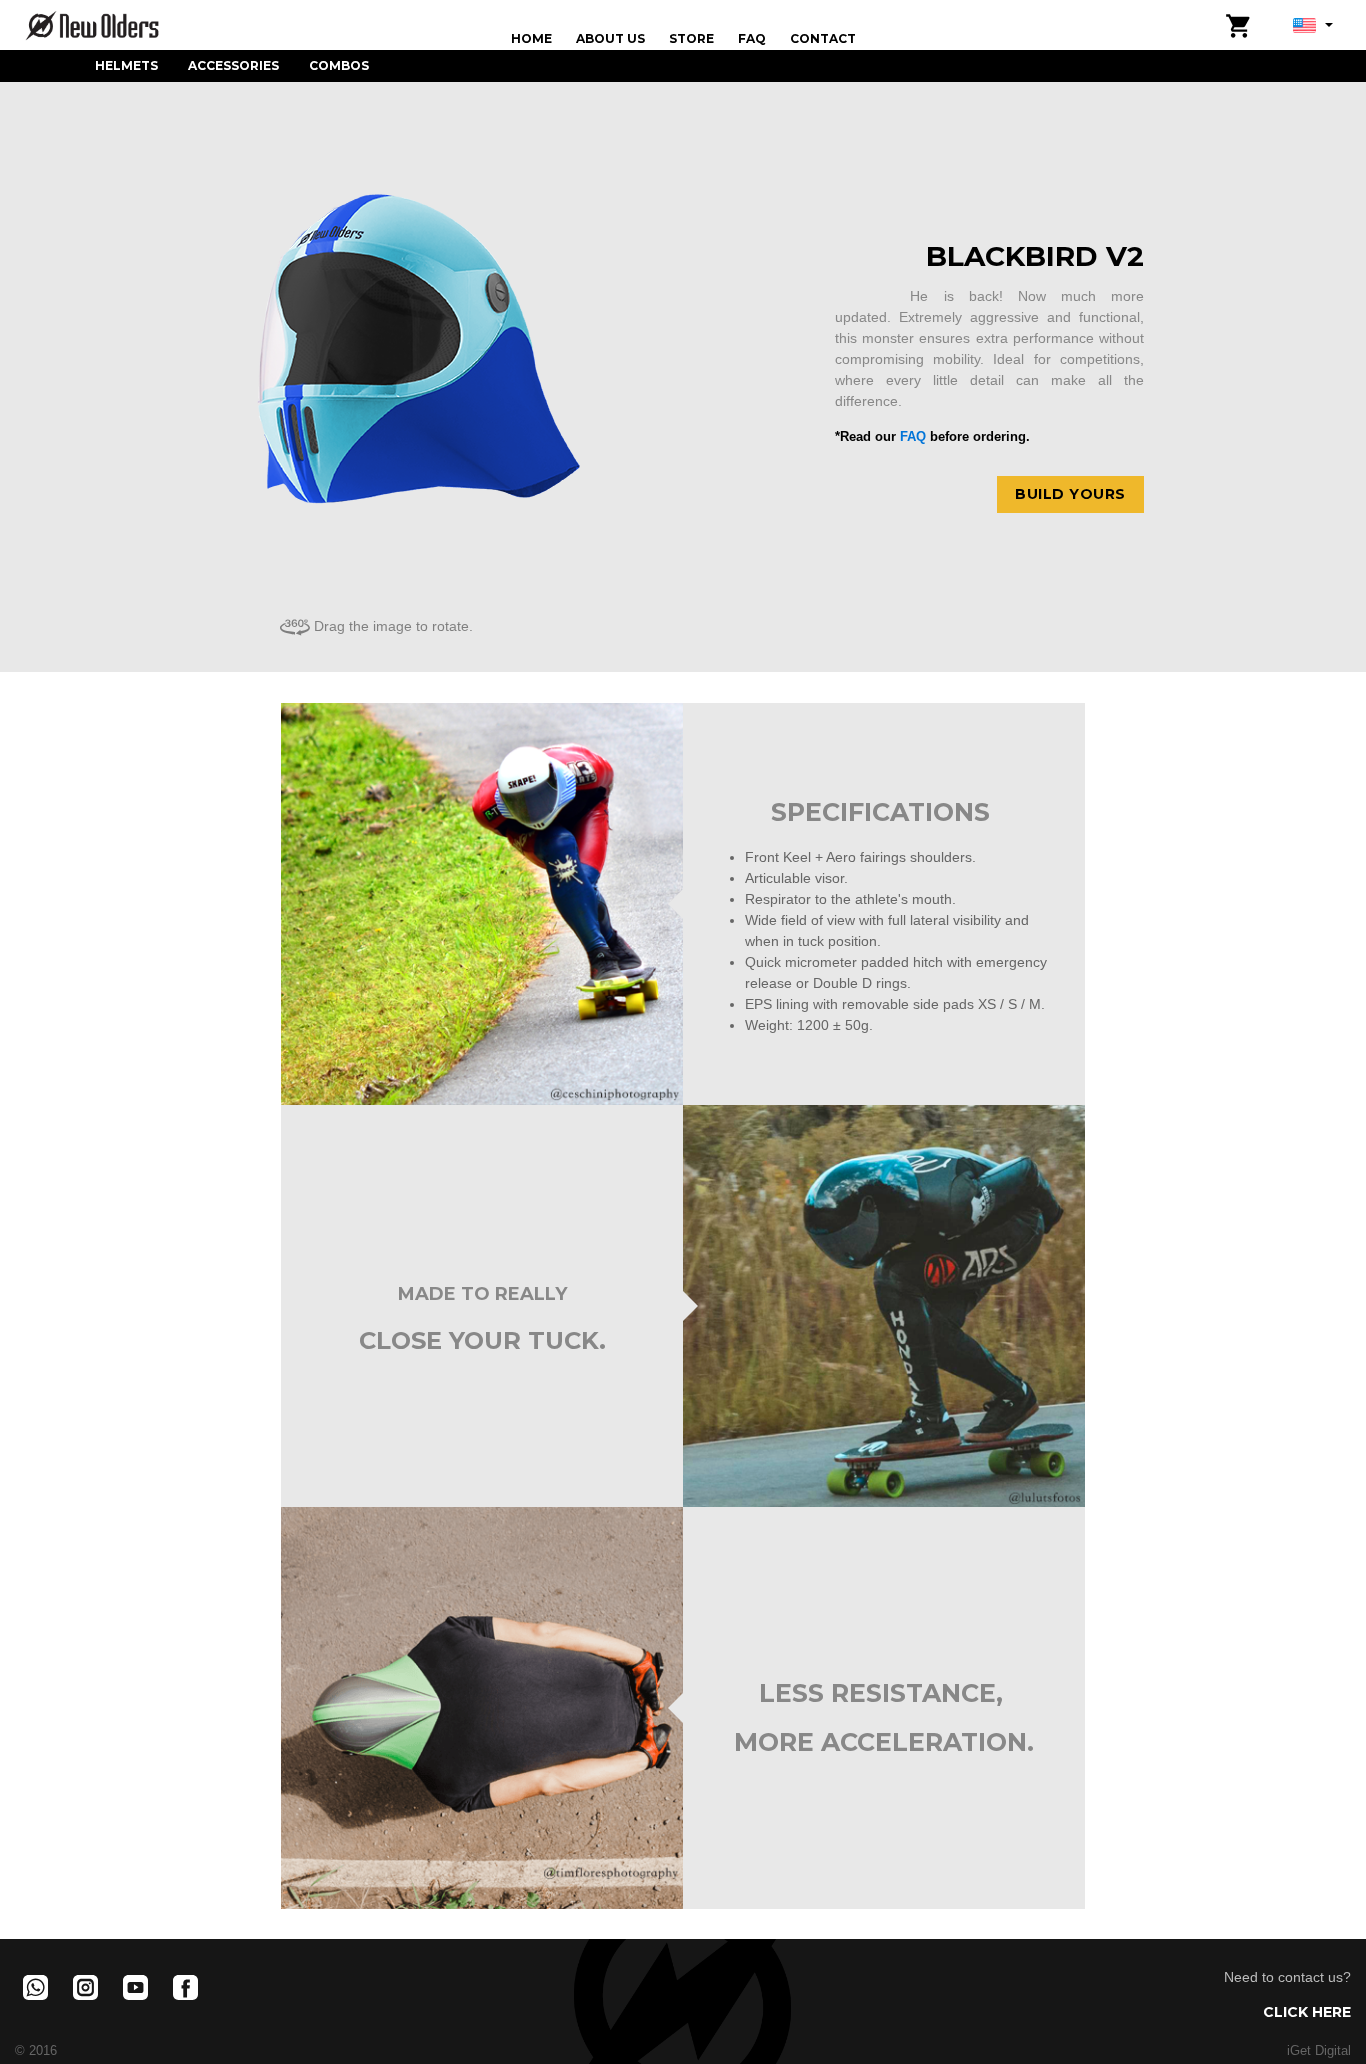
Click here (1307, 2012)
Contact (823, 38)
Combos (339, 65)
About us (610, 38)
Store (691, 38)
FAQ (752, 38)
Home (531, 38)
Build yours (1070, 494)
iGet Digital (1319, 2051)
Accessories (233, 65)
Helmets (126, 65)
